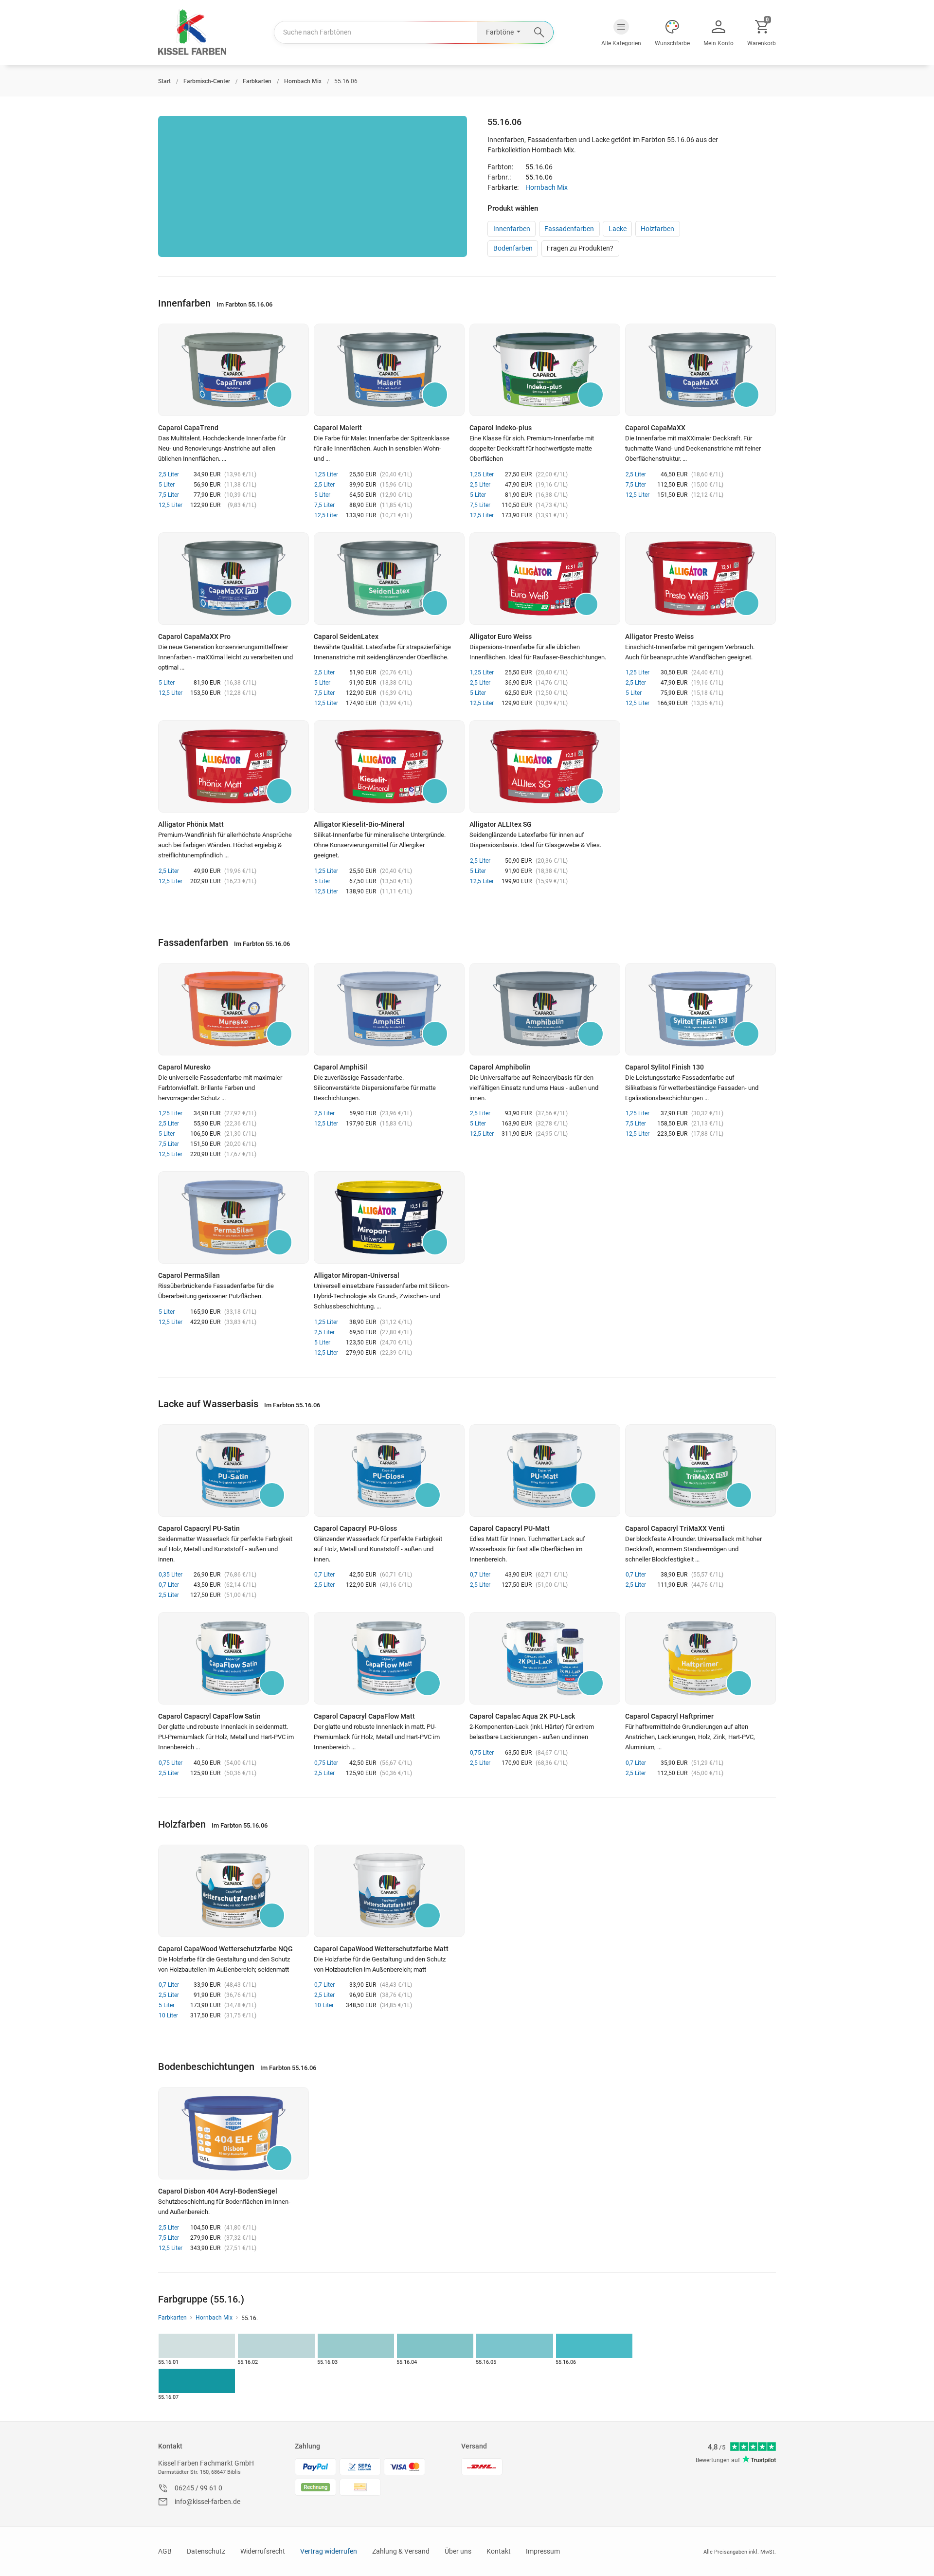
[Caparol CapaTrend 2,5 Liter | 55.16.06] (233, 370)
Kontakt (170, 2446)
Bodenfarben (513, 248)
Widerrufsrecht (263, 2551)
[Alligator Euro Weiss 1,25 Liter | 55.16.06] (545, 579)
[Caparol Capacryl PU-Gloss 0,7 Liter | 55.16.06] (389, 1470)
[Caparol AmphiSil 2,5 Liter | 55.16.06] (389, 1009)
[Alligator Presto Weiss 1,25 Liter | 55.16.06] (700, 579)
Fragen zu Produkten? (580, 248)
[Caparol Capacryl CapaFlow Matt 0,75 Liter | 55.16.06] (389, 1658)
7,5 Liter (169, 495)
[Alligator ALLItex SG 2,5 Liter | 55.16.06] (545, 766)
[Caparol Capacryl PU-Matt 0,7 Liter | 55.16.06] (545, 1470)
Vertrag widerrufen (329, 2551)
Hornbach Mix (547, 187)
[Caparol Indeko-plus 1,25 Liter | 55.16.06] (545, 370)
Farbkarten (172, 2318)
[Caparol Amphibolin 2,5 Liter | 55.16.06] (545, 1009)
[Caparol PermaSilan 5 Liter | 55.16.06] (233, 1217)
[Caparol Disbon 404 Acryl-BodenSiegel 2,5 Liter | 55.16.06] (233, 2133)
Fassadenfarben (569, 229)
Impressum (543, 2551)
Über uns (458, 2551)
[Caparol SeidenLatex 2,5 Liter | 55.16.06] (389, 579)
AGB (165, 2551)
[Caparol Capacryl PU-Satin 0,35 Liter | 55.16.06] (233, 1470)
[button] (621, 33)
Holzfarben (657, 229)
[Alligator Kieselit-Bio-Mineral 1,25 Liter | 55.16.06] (389, 766)
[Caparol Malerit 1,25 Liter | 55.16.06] (389, 370)
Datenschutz (206, 2551)
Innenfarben (512, 229)
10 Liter (168, 2015)
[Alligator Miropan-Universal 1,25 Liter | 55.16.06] (389, 1217)
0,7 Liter (169, 1585)
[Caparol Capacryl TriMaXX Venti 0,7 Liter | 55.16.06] (700, 1470)
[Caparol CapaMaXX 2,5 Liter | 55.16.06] (700, 370)
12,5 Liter (171, 505)
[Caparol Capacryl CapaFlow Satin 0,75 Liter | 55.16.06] (233, 1658)
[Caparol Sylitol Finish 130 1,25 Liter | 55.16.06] (700, 1009)
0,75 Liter (171, 1763)
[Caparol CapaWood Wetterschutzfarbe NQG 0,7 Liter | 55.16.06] (233, 1891)
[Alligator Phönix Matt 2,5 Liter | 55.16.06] (233, 766)
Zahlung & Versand (401, 2551)
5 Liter (167, 485)
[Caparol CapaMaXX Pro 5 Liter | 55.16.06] (233, 579)
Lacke (618, 229)
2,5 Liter (169, 474)
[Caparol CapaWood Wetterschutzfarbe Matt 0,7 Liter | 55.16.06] (389, 1891)
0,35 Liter (171, 1575)
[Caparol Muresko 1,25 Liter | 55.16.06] (233, 1009)
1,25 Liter (326, 474)
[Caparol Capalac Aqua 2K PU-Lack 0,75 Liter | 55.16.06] (545, 1658)
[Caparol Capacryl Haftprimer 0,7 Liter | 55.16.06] (700, 1658)
